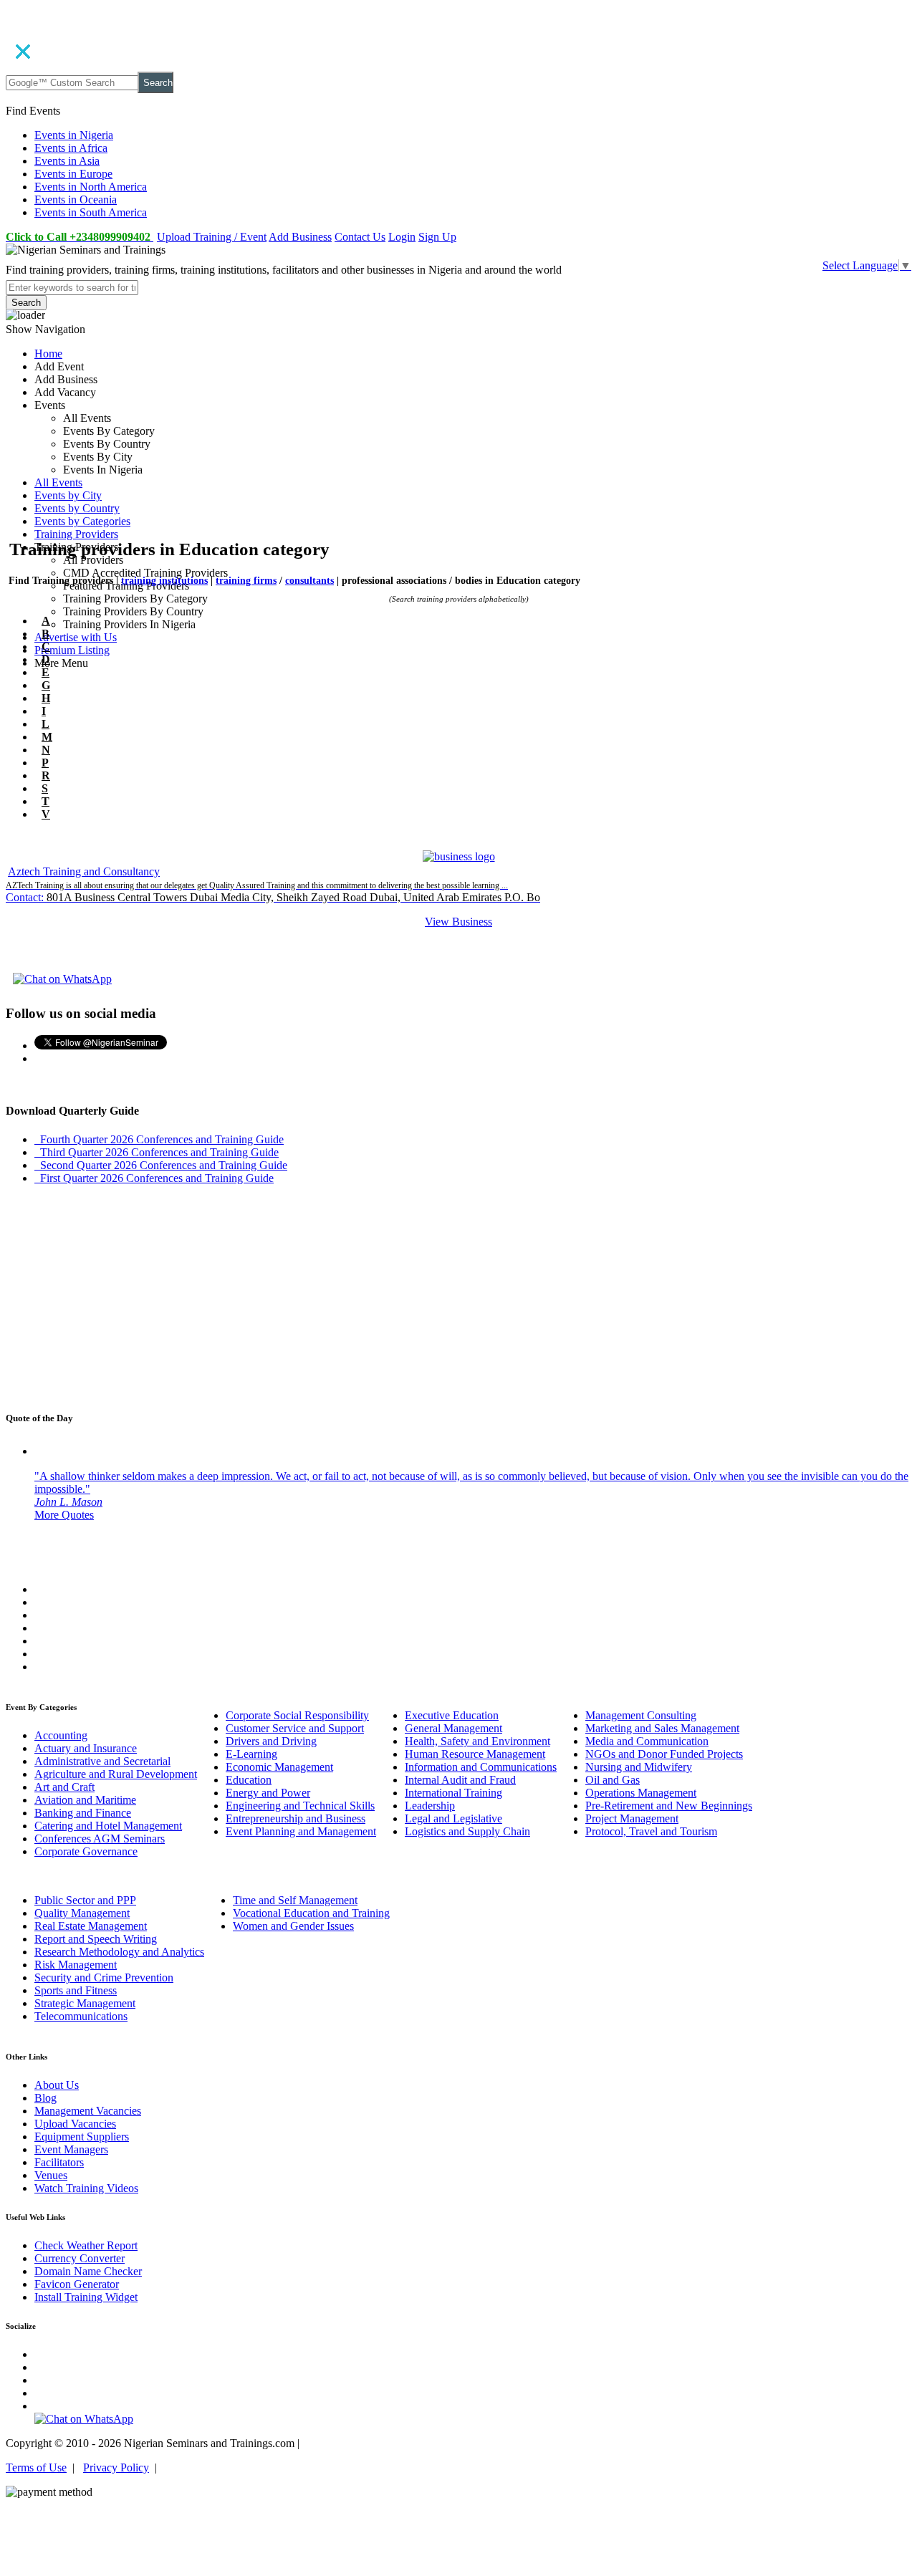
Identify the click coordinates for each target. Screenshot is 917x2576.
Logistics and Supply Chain (467, 1831)
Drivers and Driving (271, 1741)
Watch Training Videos (86, 2188)
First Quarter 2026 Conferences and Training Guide (154, 1178)
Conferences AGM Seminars (100, 1839)
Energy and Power (268, 1793)
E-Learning (251, 1754)
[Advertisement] (436, 456)
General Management (453, 1728)
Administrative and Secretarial (102, 1761)
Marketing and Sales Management (662, 1728)
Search (158, 83)
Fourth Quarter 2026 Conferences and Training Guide (159, 1139)
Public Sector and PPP (85, 1900)
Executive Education (452, 1715)
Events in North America (91, 187)
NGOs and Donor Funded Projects (664, 1754)
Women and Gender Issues (293, 1926)
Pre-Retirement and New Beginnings (669, 1806)
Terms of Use (36, 2467)
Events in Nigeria (74, 135)
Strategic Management (85, 2003)
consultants (309, 581)
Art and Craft (64, 1787)
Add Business (300, 237)
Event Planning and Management (301, 1831)
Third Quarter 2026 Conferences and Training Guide (157, 1152)
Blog (45, 2098)
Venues (51, 2175)
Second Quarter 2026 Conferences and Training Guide (161, 1165)
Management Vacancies (88, 2111)
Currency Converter (80, 2258)
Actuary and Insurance (86, 1748)
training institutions (164, 581)
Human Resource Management (475, 1754)
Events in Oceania (76, 200)
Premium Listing (72, 650)
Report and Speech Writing (96, 1939)
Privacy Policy (116, 2467)
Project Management (632, 1818)
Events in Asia (67, 161)
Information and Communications (481, 1767)
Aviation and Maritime (85, 1800)
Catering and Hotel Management (108, 1826)
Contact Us (360, 237)
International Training (453, 1793)
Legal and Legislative (453, 1818)
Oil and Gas (613, 1780)
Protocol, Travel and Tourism (651, 1831)
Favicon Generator (77, 2284)
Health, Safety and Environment (477, 1741)
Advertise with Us (76, 637)
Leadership (430, 1806)
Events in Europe (73, 174)
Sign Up (437, 237)
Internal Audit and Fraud (460, 1780)
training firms (246, 581)
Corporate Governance (86, 1851)
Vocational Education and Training (311, 1913)
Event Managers (71, 2149)
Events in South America (91, 212)
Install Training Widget (86, 2297)
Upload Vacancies (75, 2124)
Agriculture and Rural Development (116, 1774)
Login (402, 237)
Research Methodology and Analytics (119, 1952)
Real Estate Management (91, 1926)
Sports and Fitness (76, 1990)
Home (48, 354)
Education (249, 1780)
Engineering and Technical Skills (300, 1806)
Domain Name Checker (88, 2271)
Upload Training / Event (212, 237)
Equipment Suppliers (82, 2137)
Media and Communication (647, 1741)
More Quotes (64, 1515)
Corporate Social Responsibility (297, 1715)
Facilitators (59, 2162)
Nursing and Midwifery (639, 1767)
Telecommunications (81, 2016)
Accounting (61, 1735)
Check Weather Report (86, 2245)
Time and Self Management (295, 1900)
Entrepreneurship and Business (296, 1818)
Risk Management (76, 1965)
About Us (57, 2085)
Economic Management (279, 1767)
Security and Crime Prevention (104, 1977)
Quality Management (82, 1913)
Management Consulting (641, 1715)
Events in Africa (71, 148)
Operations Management (641, 1793)
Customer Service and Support (295, 1728)
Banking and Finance (83, 1813)
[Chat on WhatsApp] (62, 979)
